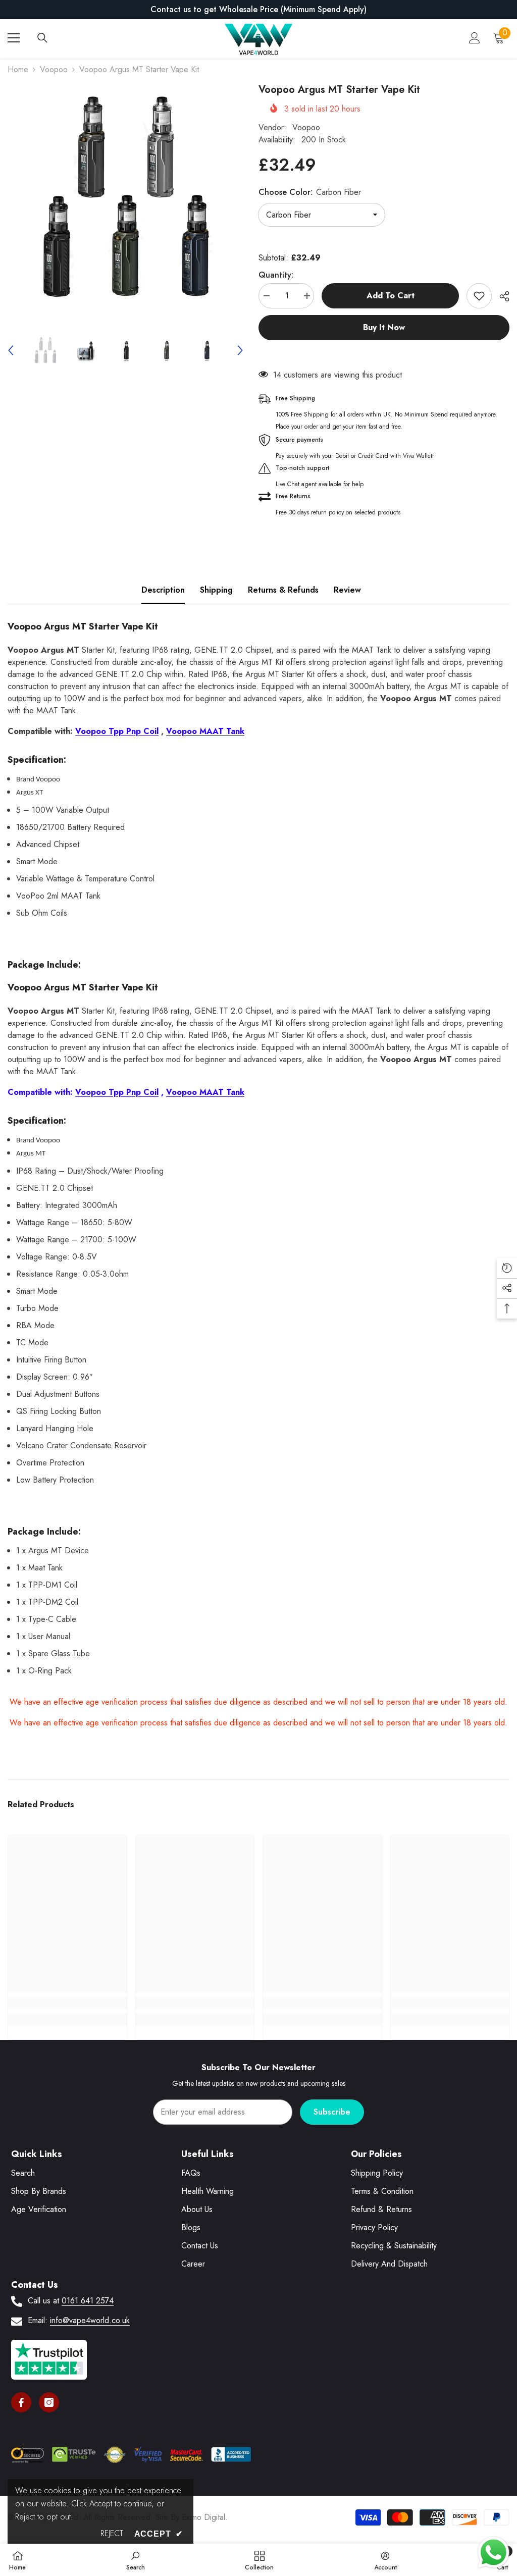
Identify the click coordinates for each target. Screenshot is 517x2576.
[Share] (501, 296)
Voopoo (54, 69)
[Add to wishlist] (479, 296)
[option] (258, 10)
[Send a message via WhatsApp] (494, 2553)
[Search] (42, 38)
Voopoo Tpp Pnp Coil (117, 731)
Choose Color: (310, 192)
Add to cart (391, 296)
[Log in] (475, 38)
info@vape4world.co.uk (90, 2320)
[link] (67, 2003)
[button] (11, 350)
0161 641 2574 (88, 2301)
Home (18, 69)
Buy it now (384, 327)
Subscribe (332, 2112)
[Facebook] (21, 2402)
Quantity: (276, 275)
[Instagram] (49, 2402)
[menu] (14, 38)
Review (347, 590)
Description (163, 590)
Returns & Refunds (283, 590)
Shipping (216, 590)
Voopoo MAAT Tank (205, 1092)
